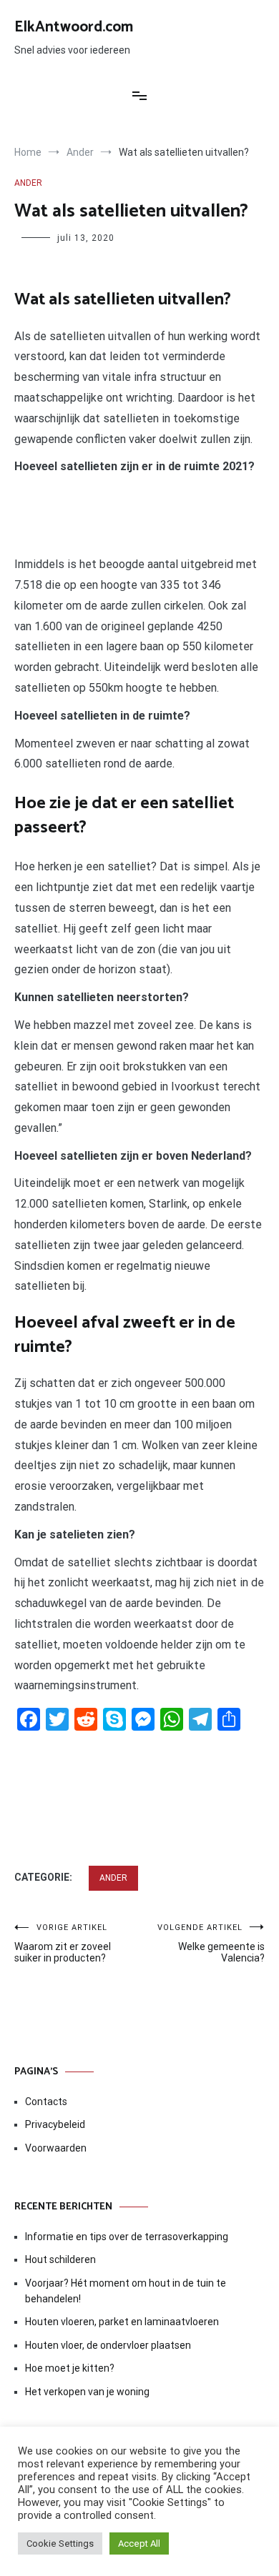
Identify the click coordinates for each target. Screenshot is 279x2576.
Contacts (46, 2102)
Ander (28, 183)
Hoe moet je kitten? (71, 2368)
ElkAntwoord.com (74, 27)
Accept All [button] (139, 2543)
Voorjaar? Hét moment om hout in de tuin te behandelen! (126, 2291)
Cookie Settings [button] (60, 2543)
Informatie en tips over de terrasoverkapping (127, 2237)
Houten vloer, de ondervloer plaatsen (108, 2345)
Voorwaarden (56, 2148)
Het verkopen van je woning (87, 2392)
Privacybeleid (55, 2124)
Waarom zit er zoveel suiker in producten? (63, 1943)
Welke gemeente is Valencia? (211, 1943)
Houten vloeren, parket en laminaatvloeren (122, 2322)
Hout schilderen (60, 2259)
